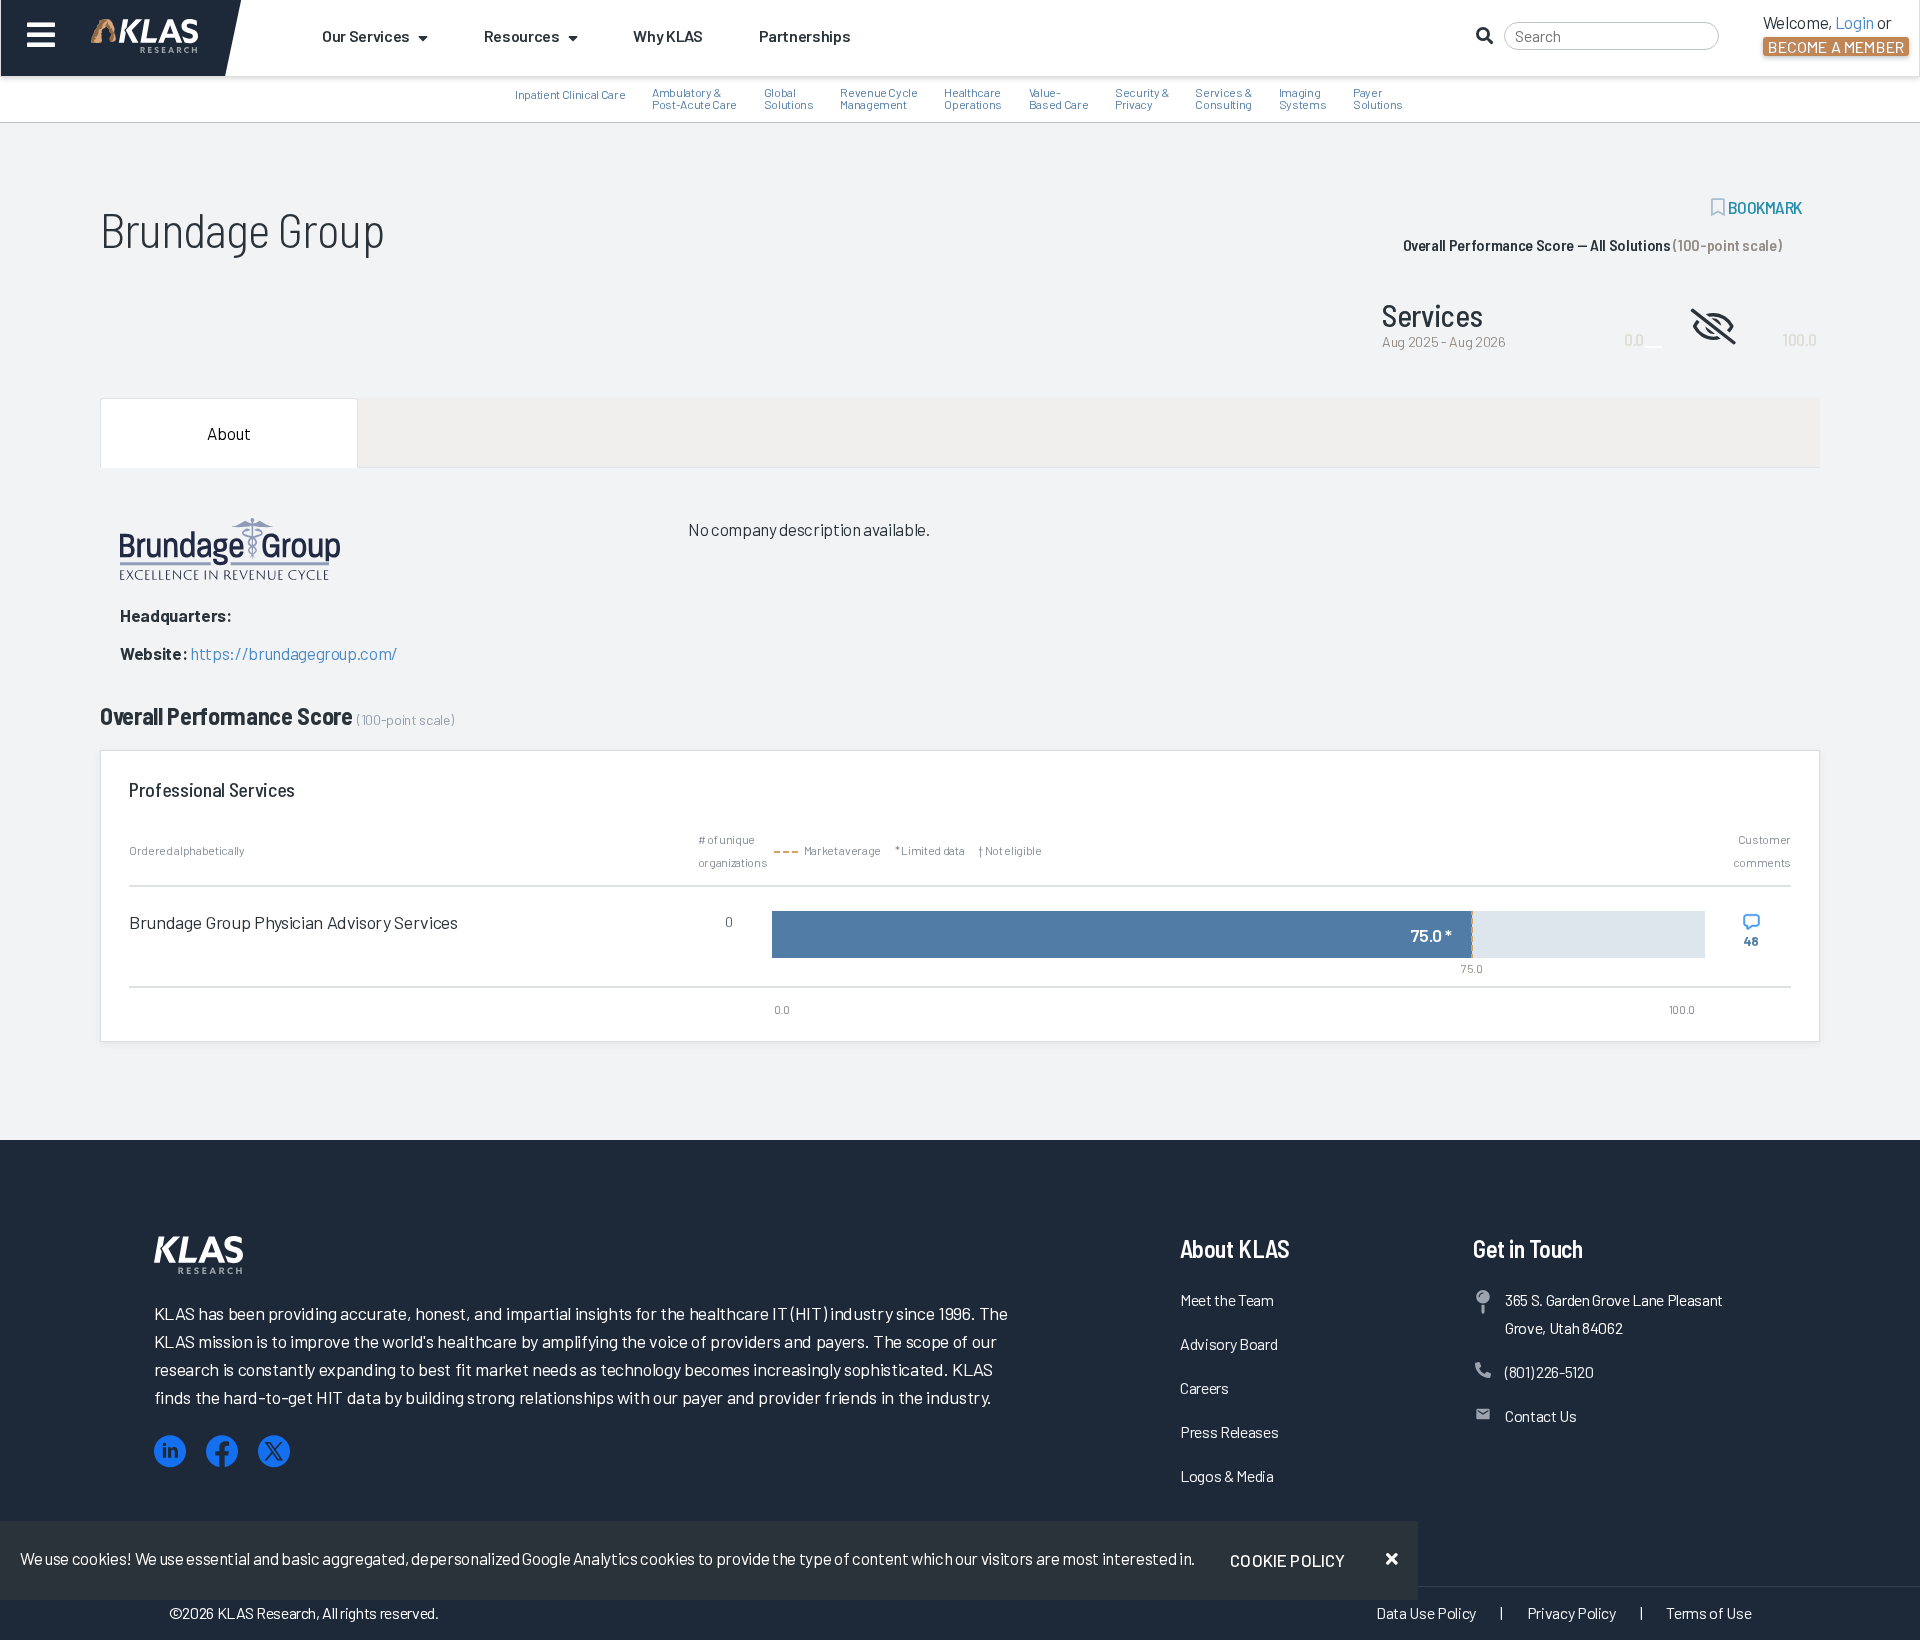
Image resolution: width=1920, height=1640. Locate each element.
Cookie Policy (1287, 1560)
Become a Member (1836, 46)
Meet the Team (1227, 1299)
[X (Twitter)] (274, 1451)
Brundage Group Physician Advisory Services (293, 922)
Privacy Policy (1571, 1612)
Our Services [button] (366, 35)
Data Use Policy (1426, 1612)
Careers (1204, 1387)
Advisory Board (1228, 1343)
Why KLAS (667, 35)
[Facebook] (222, 1451)
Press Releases (1229, 1431)
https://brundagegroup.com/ (294, 653)
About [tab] (229, 433)
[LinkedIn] (170, 1451)
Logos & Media (1227, 1475)
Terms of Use (1708, 1612)
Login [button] (1854, 22)
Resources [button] (522, 35)
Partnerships (805, 35)
